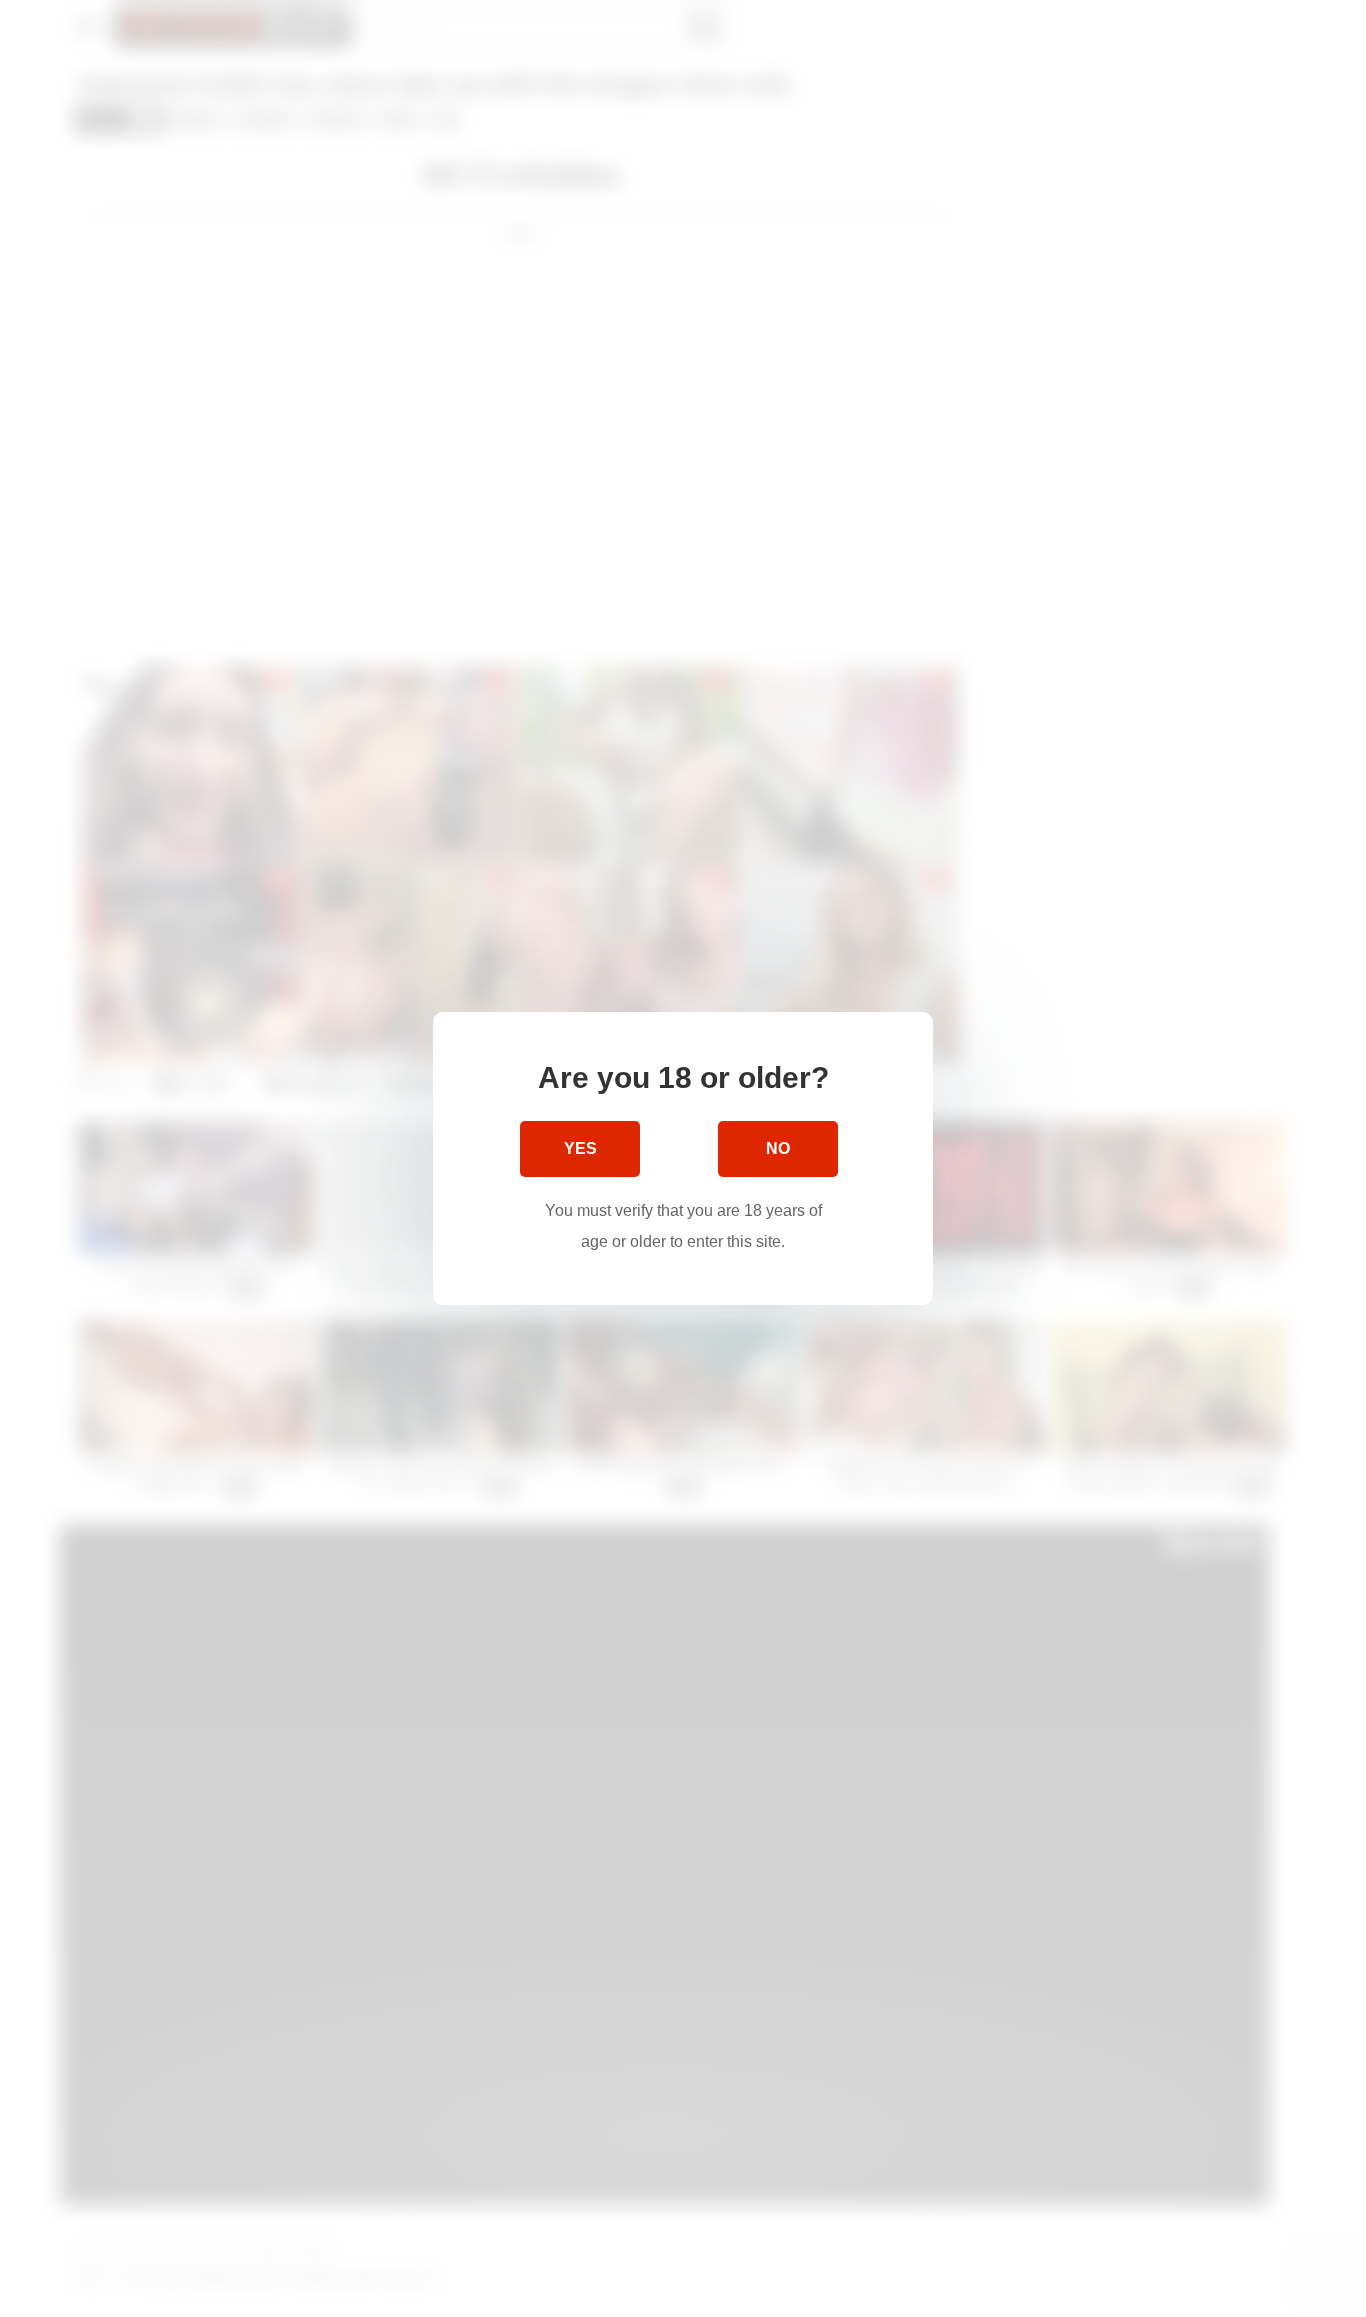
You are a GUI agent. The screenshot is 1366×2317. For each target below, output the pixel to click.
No (778, 1148)
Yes (580, 1148)
